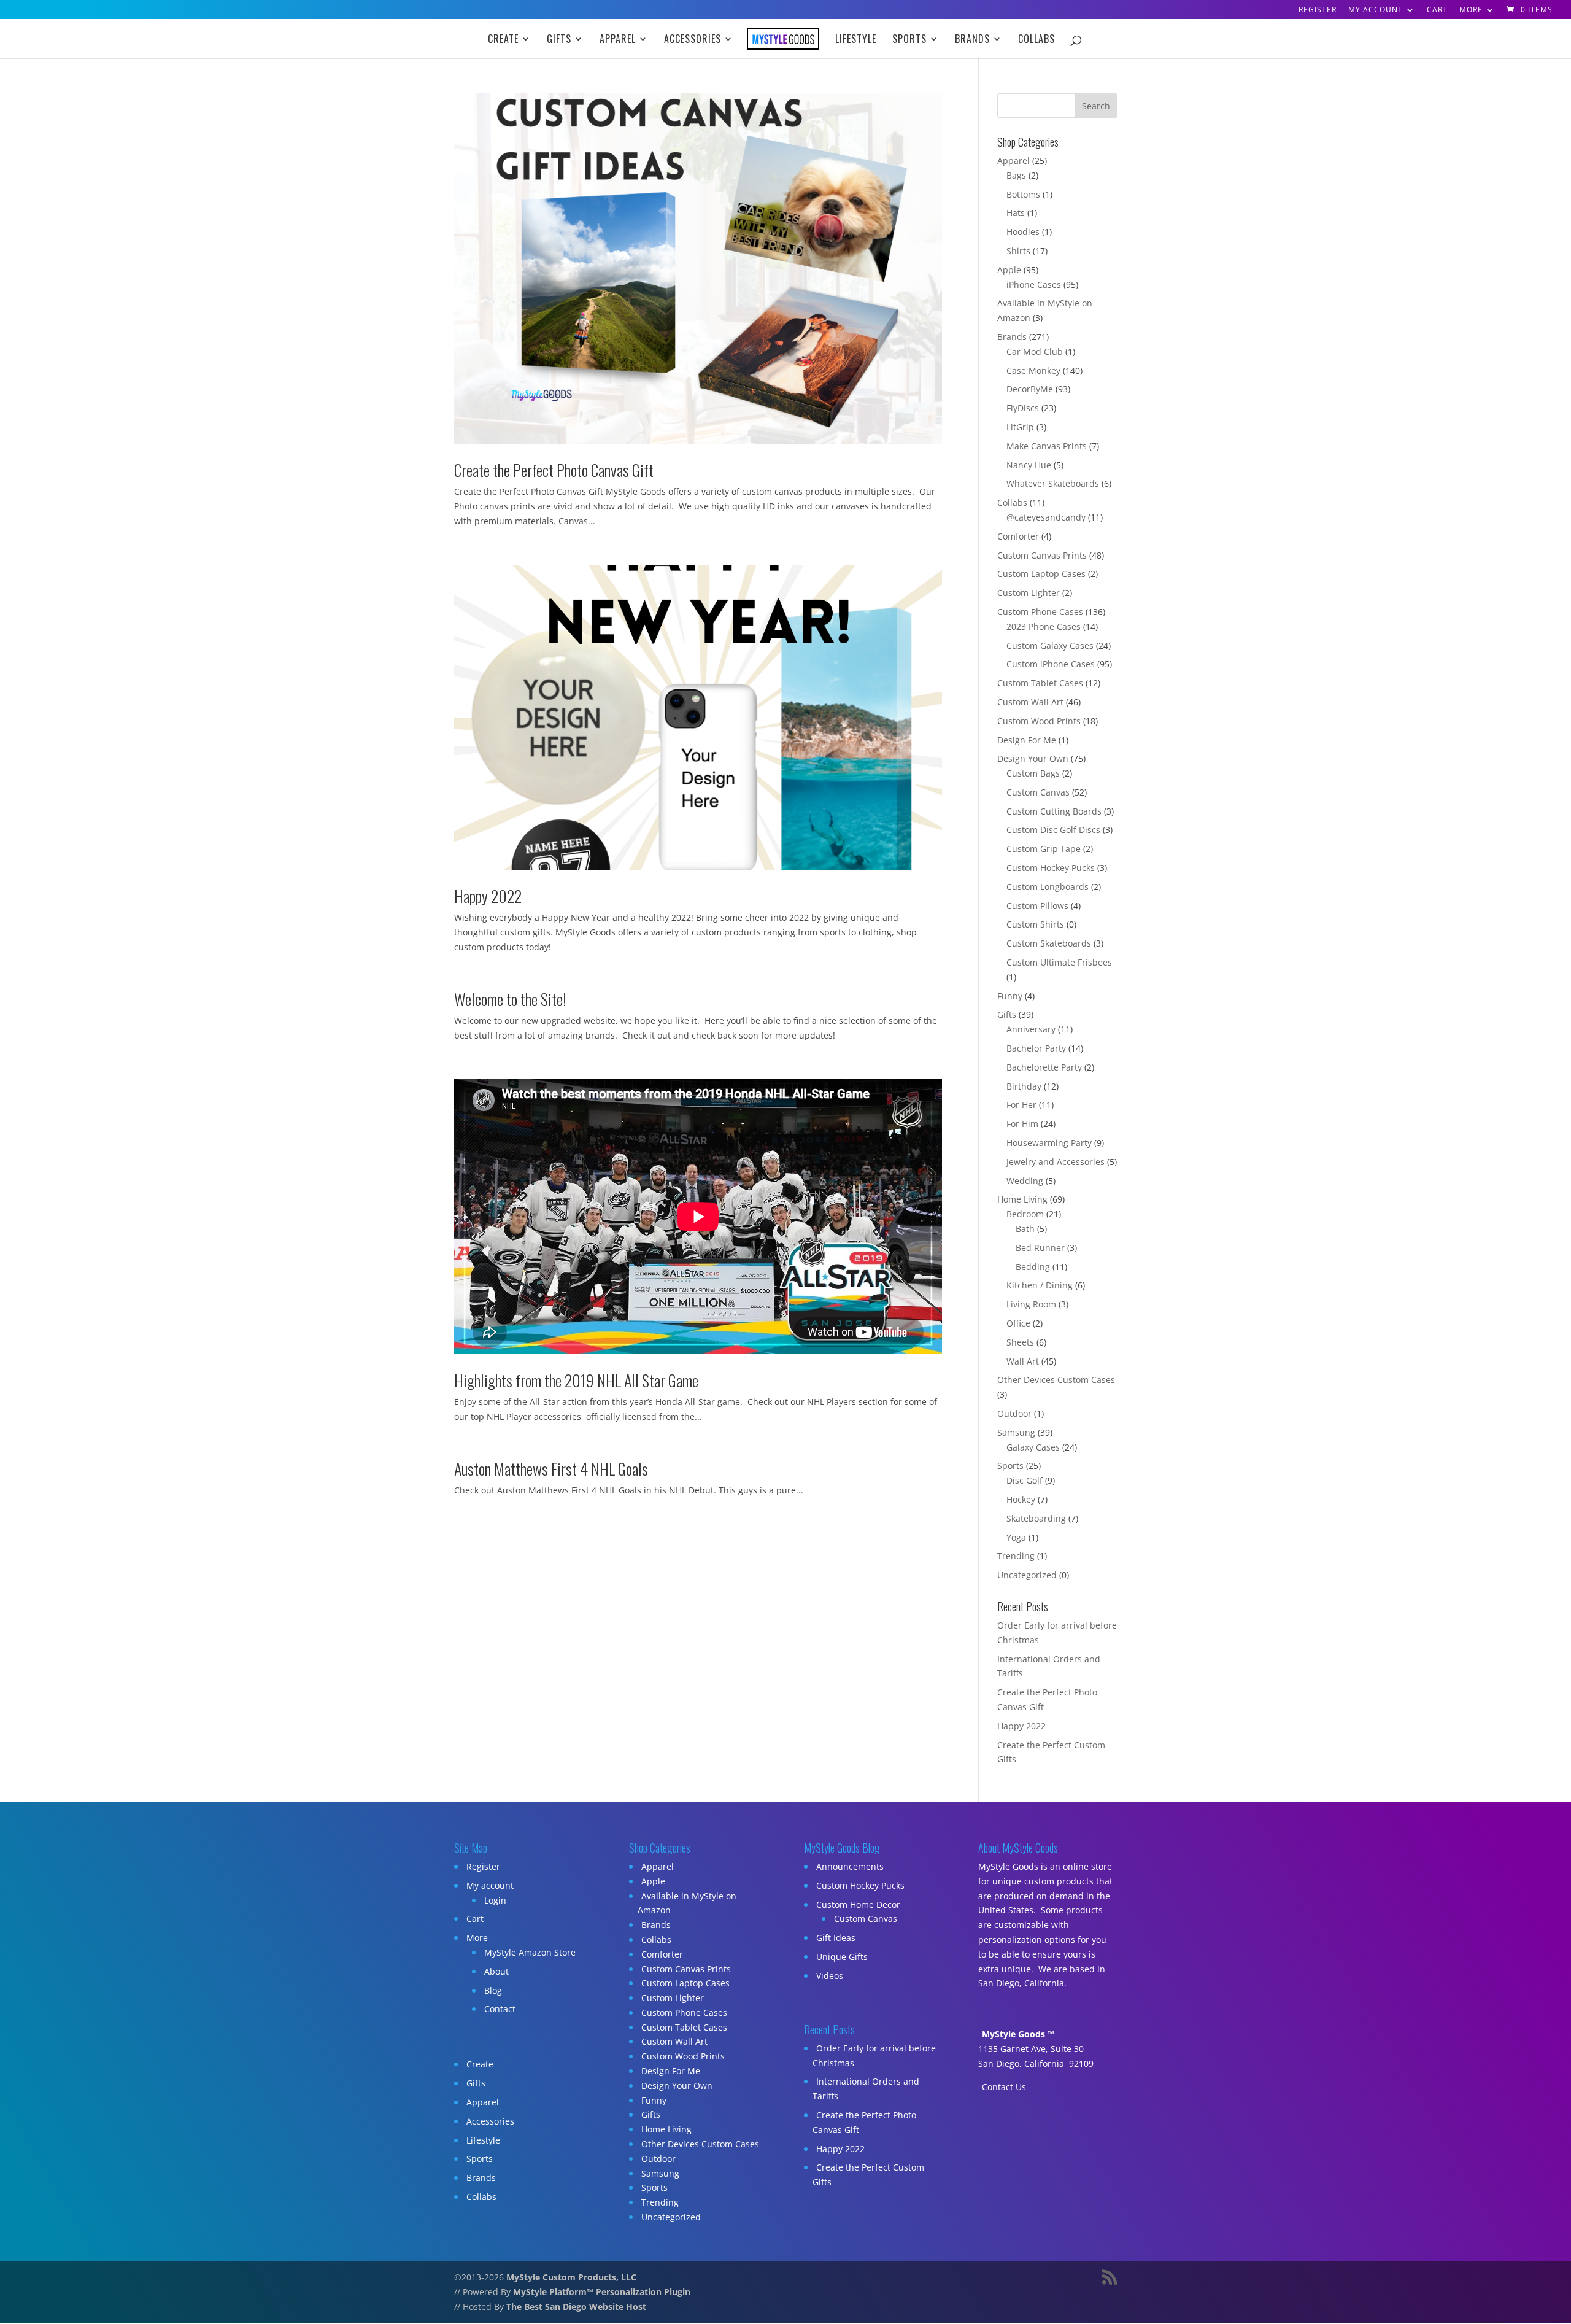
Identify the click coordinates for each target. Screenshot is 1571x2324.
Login (495, 1900)
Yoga (1016, 1537)
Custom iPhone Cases (1051, 664)
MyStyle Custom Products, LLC (571, 2277)
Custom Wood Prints (1039, 721)
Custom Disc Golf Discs (1053, 830)
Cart (1437, 10)
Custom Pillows (1037, 906)
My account (1376, 10)
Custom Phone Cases (1040, 612)
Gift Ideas (836, 1938)
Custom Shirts (1035, 924)
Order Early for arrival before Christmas (874, 2055)
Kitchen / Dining (1040, 1285)
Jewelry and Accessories (1056, 1162)
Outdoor (1014, 1413)
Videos (830, 1976)
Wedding (1025, 1181)
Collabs (1036, 40)
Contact (500, 2009)
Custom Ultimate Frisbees (1059, 962)
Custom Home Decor (858, 1904)
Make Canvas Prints (1047, 446)
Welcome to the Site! (510, 999)
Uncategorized (1027, 1575)
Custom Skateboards (1049, 943)
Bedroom (1025, 1214)
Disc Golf (1025, 1480)
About (496, 1971)
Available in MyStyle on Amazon (687, 1903)
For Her (1021, 1105)
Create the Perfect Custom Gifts (868, 2175)
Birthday (1024, 1086)
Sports (909, 40)
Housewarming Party (1049, 1143)
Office (1018, 1323)
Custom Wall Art (1030, 702)
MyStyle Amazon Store (530, 1952)
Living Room (1031, 1304)
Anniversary (1031, 1029)
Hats (1016, 213)
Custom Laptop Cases (1041, 574)
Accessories (693, 40)
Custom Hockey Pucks (1051, 868)
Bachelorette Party (1044, 1067)
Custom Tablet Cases (1040, 683)
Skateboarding (1036, 1518)
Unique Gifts (842, 1957)
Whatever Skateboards (1053, 483)
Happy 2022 (488, 896)
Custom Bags (1033, 773)
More (1471, 10)
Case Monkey (1033, 370)
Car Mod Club (1035, 351)
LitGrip (1020, 427)
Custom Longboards (1048, 887)
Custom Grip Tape (1044, 849)
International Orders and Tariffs (866, 2089)
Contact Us (1004, 2087)
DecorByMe (1030, 389)
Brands (972, 40)
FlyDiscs (1023, 408)
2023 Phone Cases (1044, 626)
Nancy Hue (1029, 465)
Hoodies (1023, 232)
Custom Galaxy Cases (1050, 645)
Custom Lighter (1029, 593)
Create (503, 40)
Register (1318, 10)
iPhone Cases (1034, 285)
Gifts (559, 40)
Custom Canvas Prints (1042, 555)
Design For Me (1027, 740)
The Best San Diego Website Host (576, 2307)
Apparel (618, 40)
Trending (1016, 1556)
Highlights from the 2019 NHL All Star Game (576, 1380)
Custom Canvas (1038, 792)
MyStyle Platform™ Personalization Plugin (602, 2292)
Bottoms (1023, 194)
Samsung (1016, 1432)
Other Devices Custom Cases (1056, 1380)
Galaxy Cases (1033, 1447)
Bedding (1033, 1267)
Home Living (1022, 1199)
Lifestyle (856, 40)
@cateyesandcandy (1046, 517)
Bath (1025, 1229)
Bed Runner (1040, 1248)
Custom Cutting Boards (1054, 811)
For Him (1022, 1124)
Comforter (1018, 536)
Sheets (1020, 1342)
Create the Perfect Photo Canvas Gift (554, 470)
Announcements (850, 1866)
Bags (1016, 175)
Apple (1009, 270)
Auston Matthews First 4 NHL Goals (551, 1469)
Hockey (1021, 1499)
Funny (1010, 996)
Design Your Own (1033, 758)
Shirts (1018, 251)
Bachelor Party (1036, 1048)
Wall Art (1023, 1361)
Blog (493, 1990)
